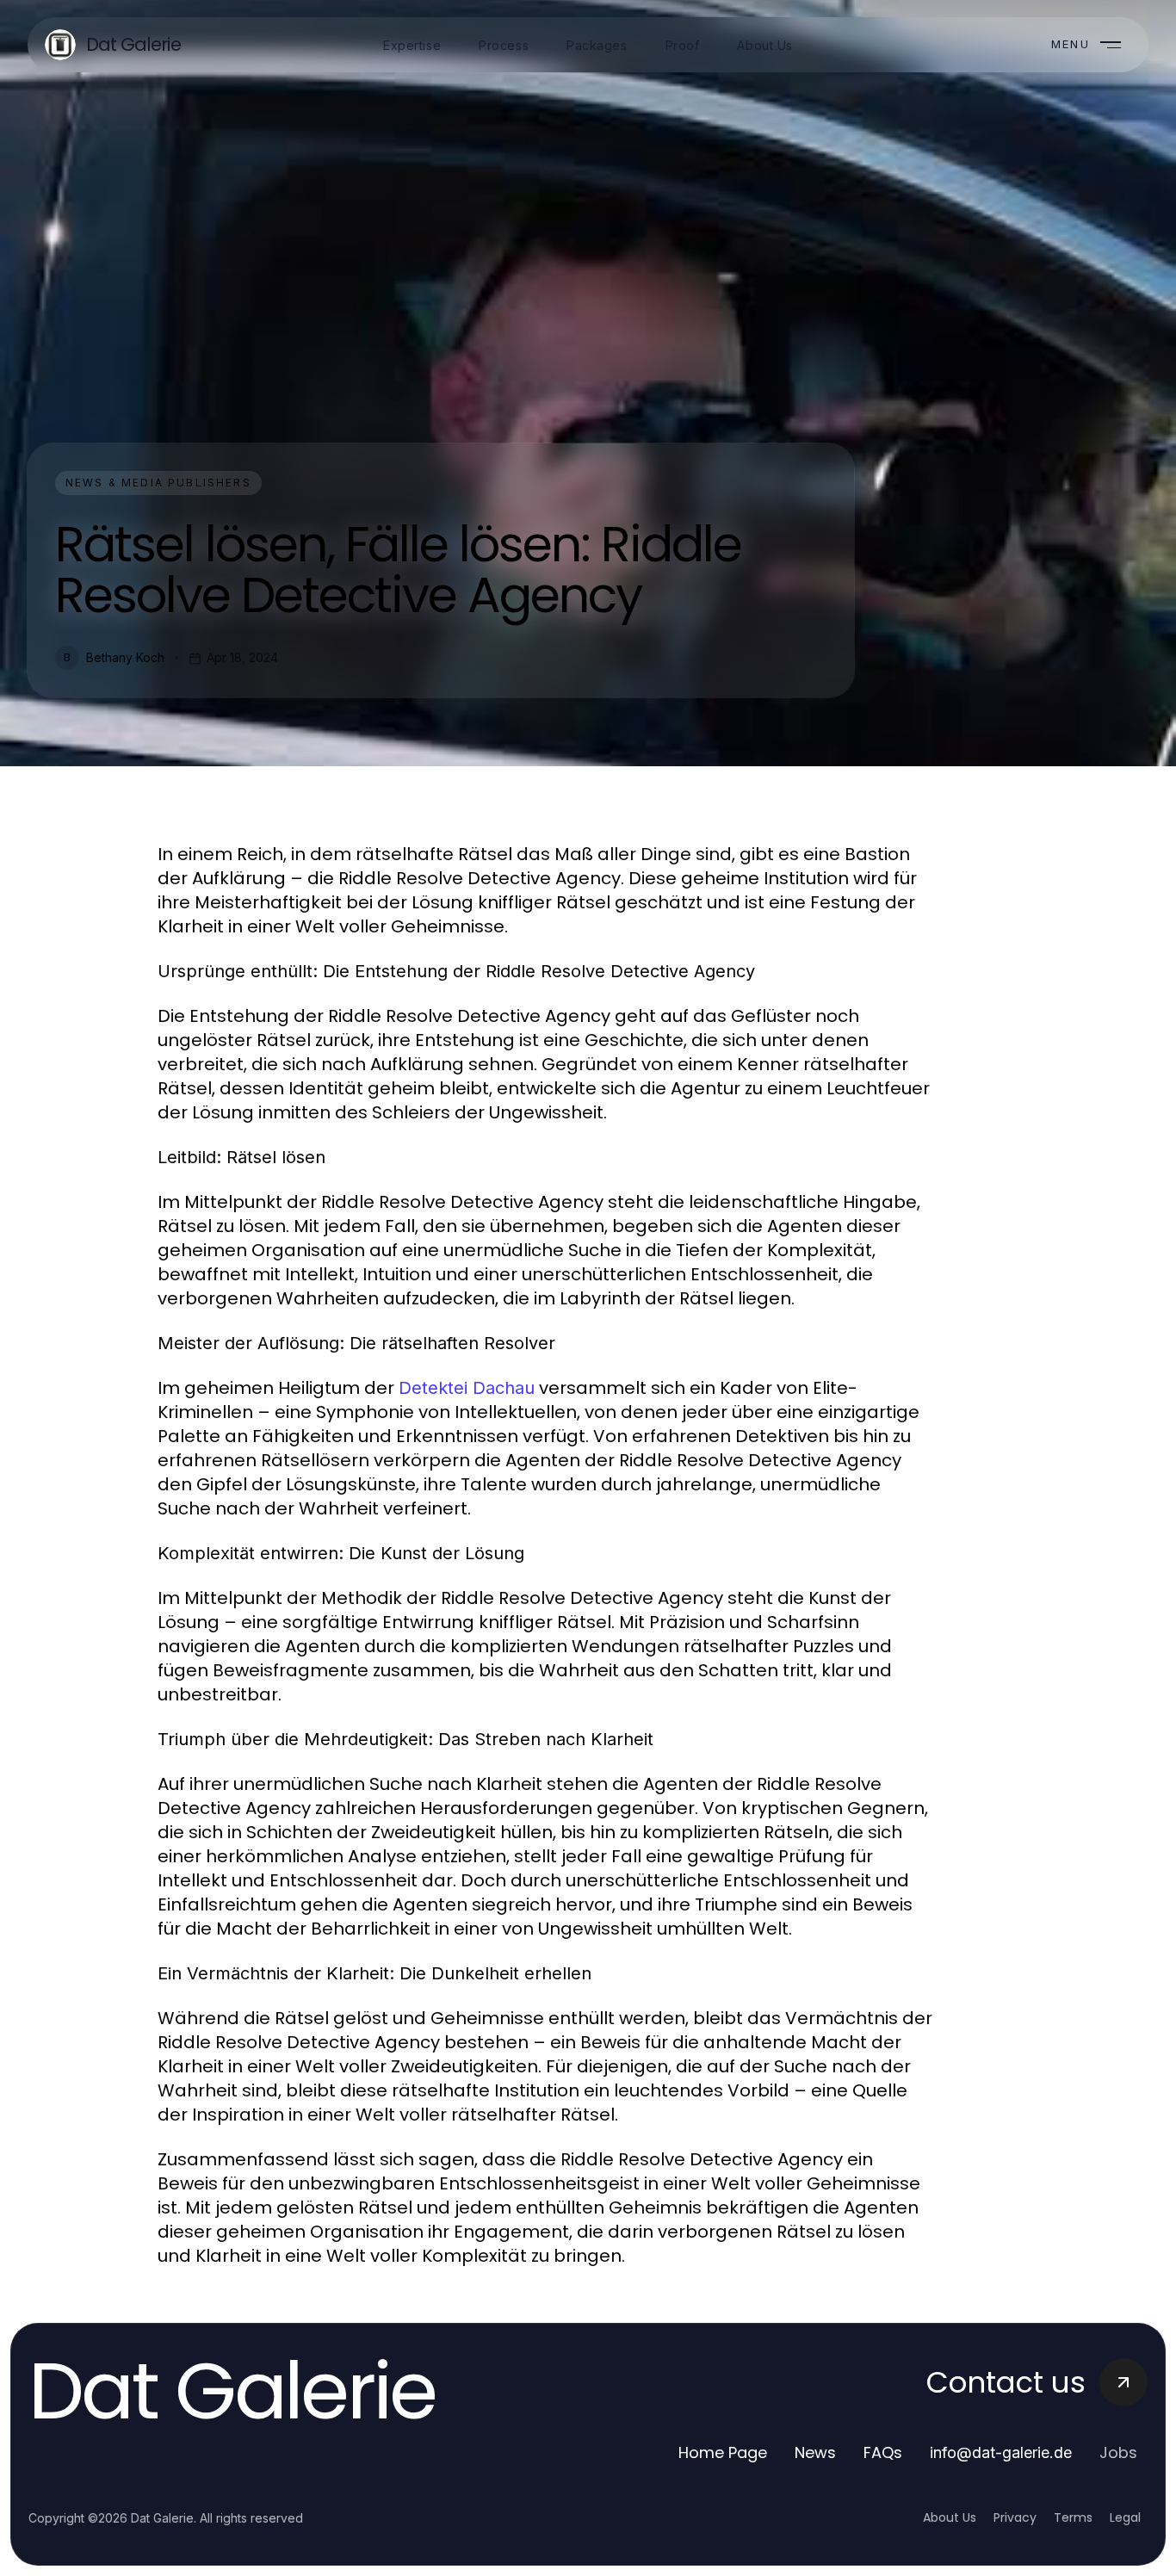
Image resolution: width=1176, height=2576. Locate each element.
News (815, 2452)
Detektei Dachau (467, 1388)
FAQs (883, 2452)
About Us (950, 2517)
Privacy (1015, 2517)
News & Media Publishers (158, 483)
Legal (1125, 2517)
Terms (1073, 2517)
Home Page (723, 2452)
